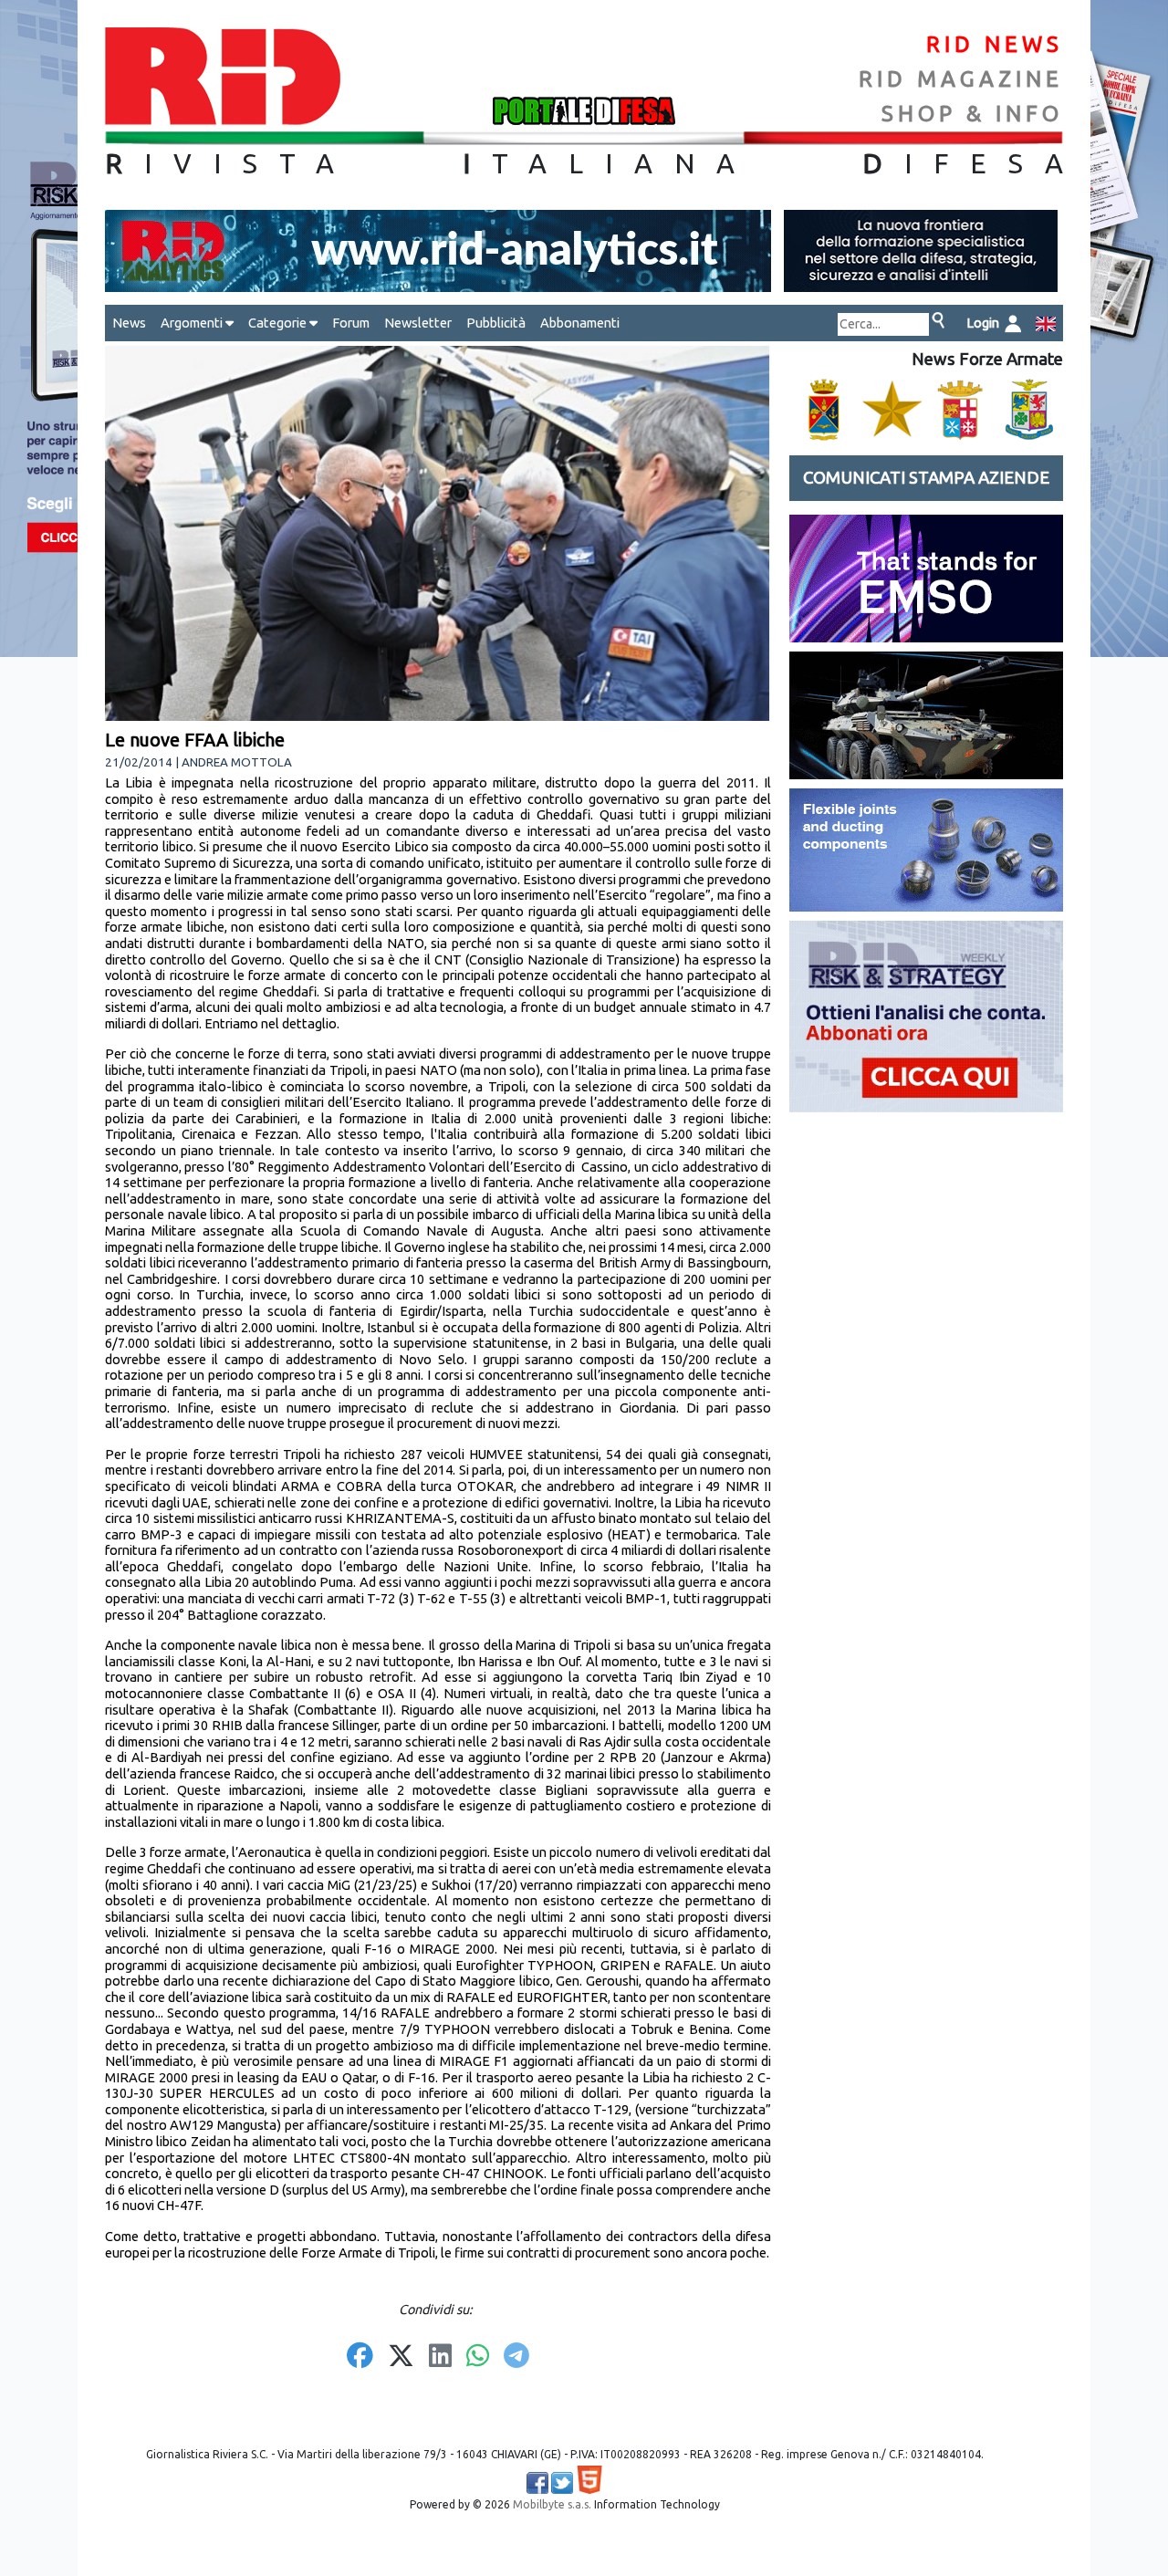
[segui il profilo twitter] (562, 2483)
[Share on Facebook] (360, 2357)
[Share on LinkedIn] (440, 2357)
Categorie (279, 323)
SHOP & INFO (972, 114)
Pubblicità (496, 323)
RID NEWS (995, 44)
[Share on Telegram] (516, 2357)
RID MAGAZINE (961, 79)
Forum (351, 323)
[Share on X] (401, 2357)
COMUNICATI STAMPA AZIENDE (926, 478)
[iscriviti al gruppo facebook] (537, 2483)
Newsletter (418, 323)
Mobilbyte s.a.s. (552, 2504)
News (129, 323)
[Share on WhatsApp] (478, 2357)
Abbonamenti (580, 323)
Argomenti (193, 323)
